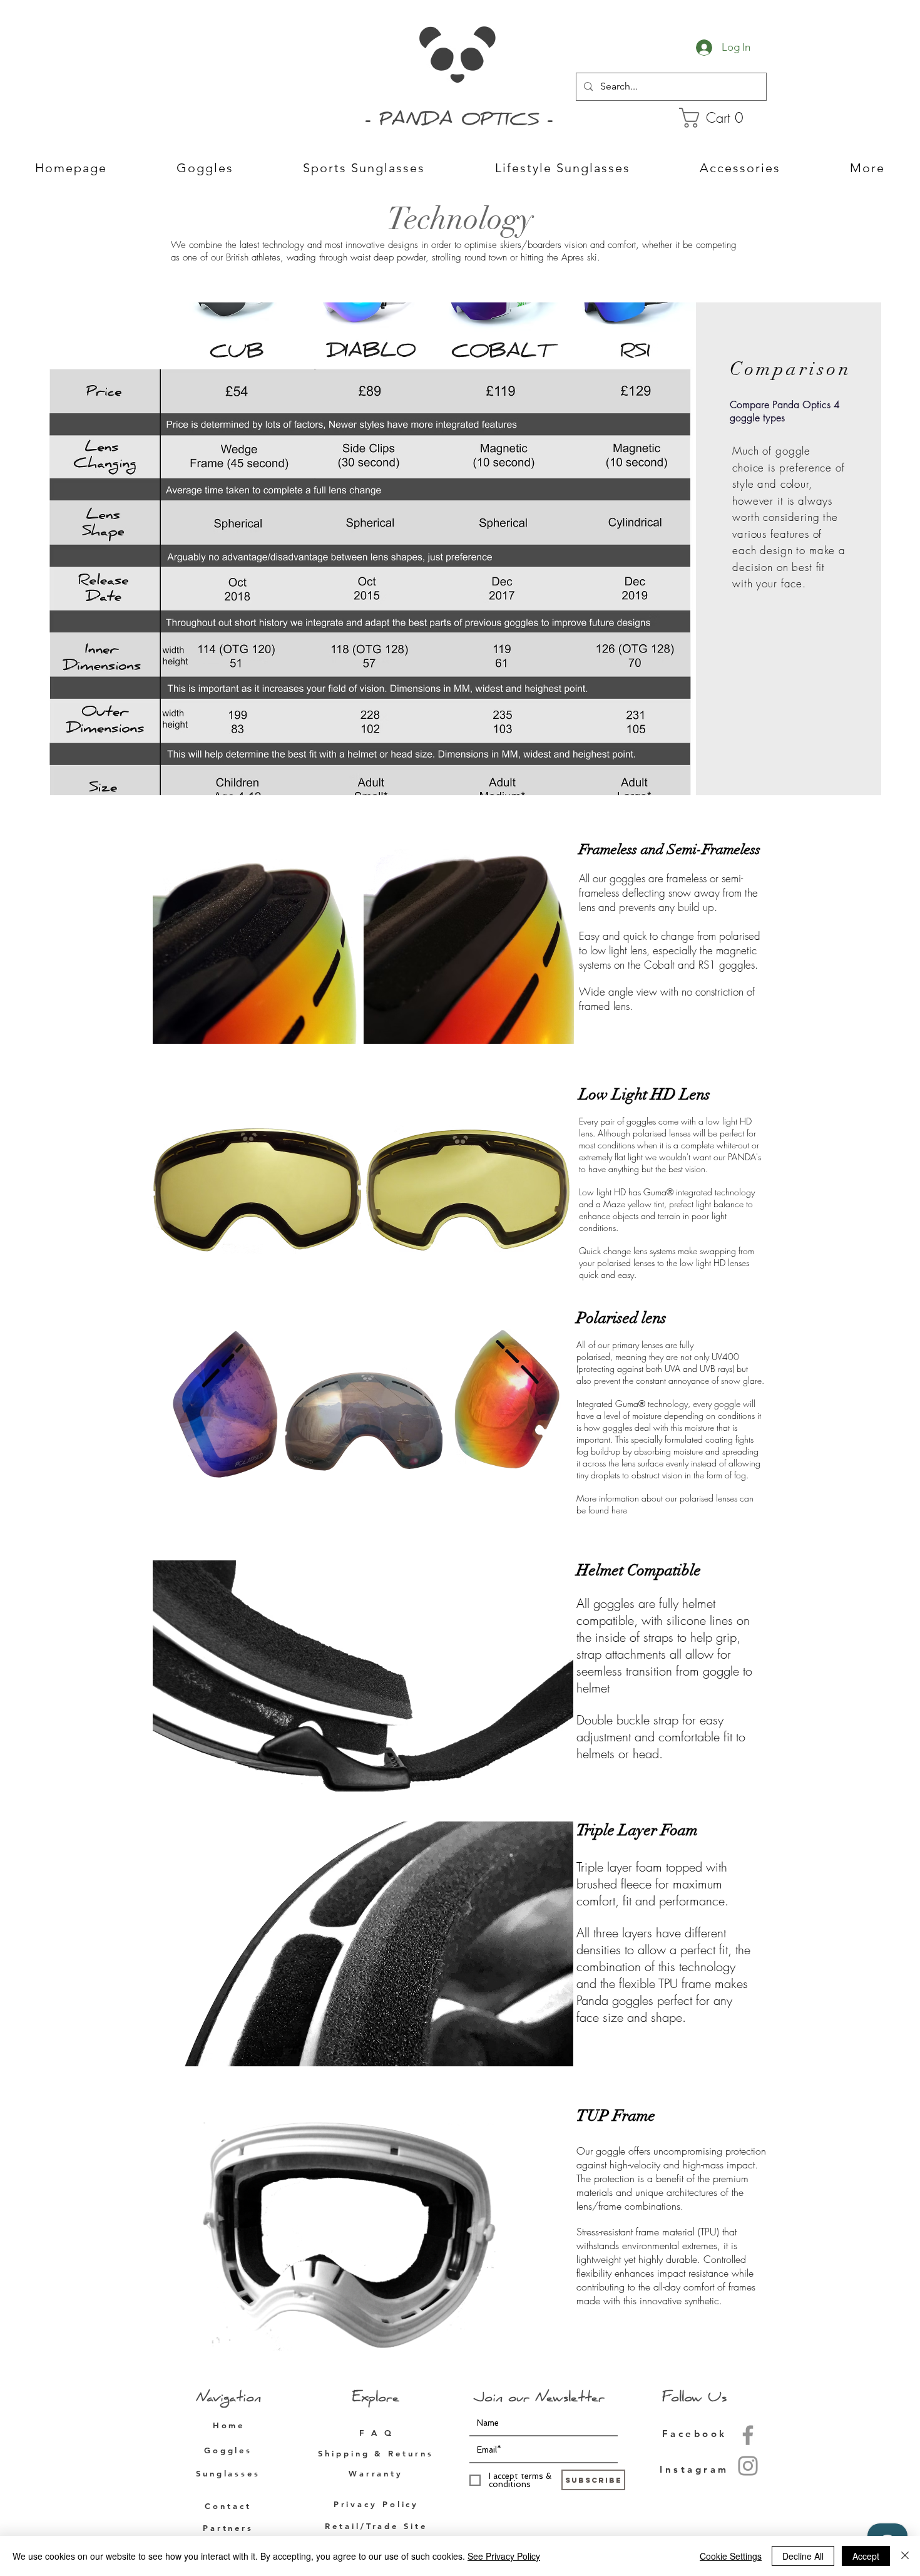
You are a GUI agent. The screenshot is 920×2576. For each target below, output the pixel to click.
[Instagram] (748, 2466)
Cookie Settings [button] (731, 2556)
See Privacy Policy (504, 2556)
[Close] (905, 2556)
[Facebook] (748, 2435)
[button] (721, 118)
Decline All (803, 2556)
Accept (866, 2556)
